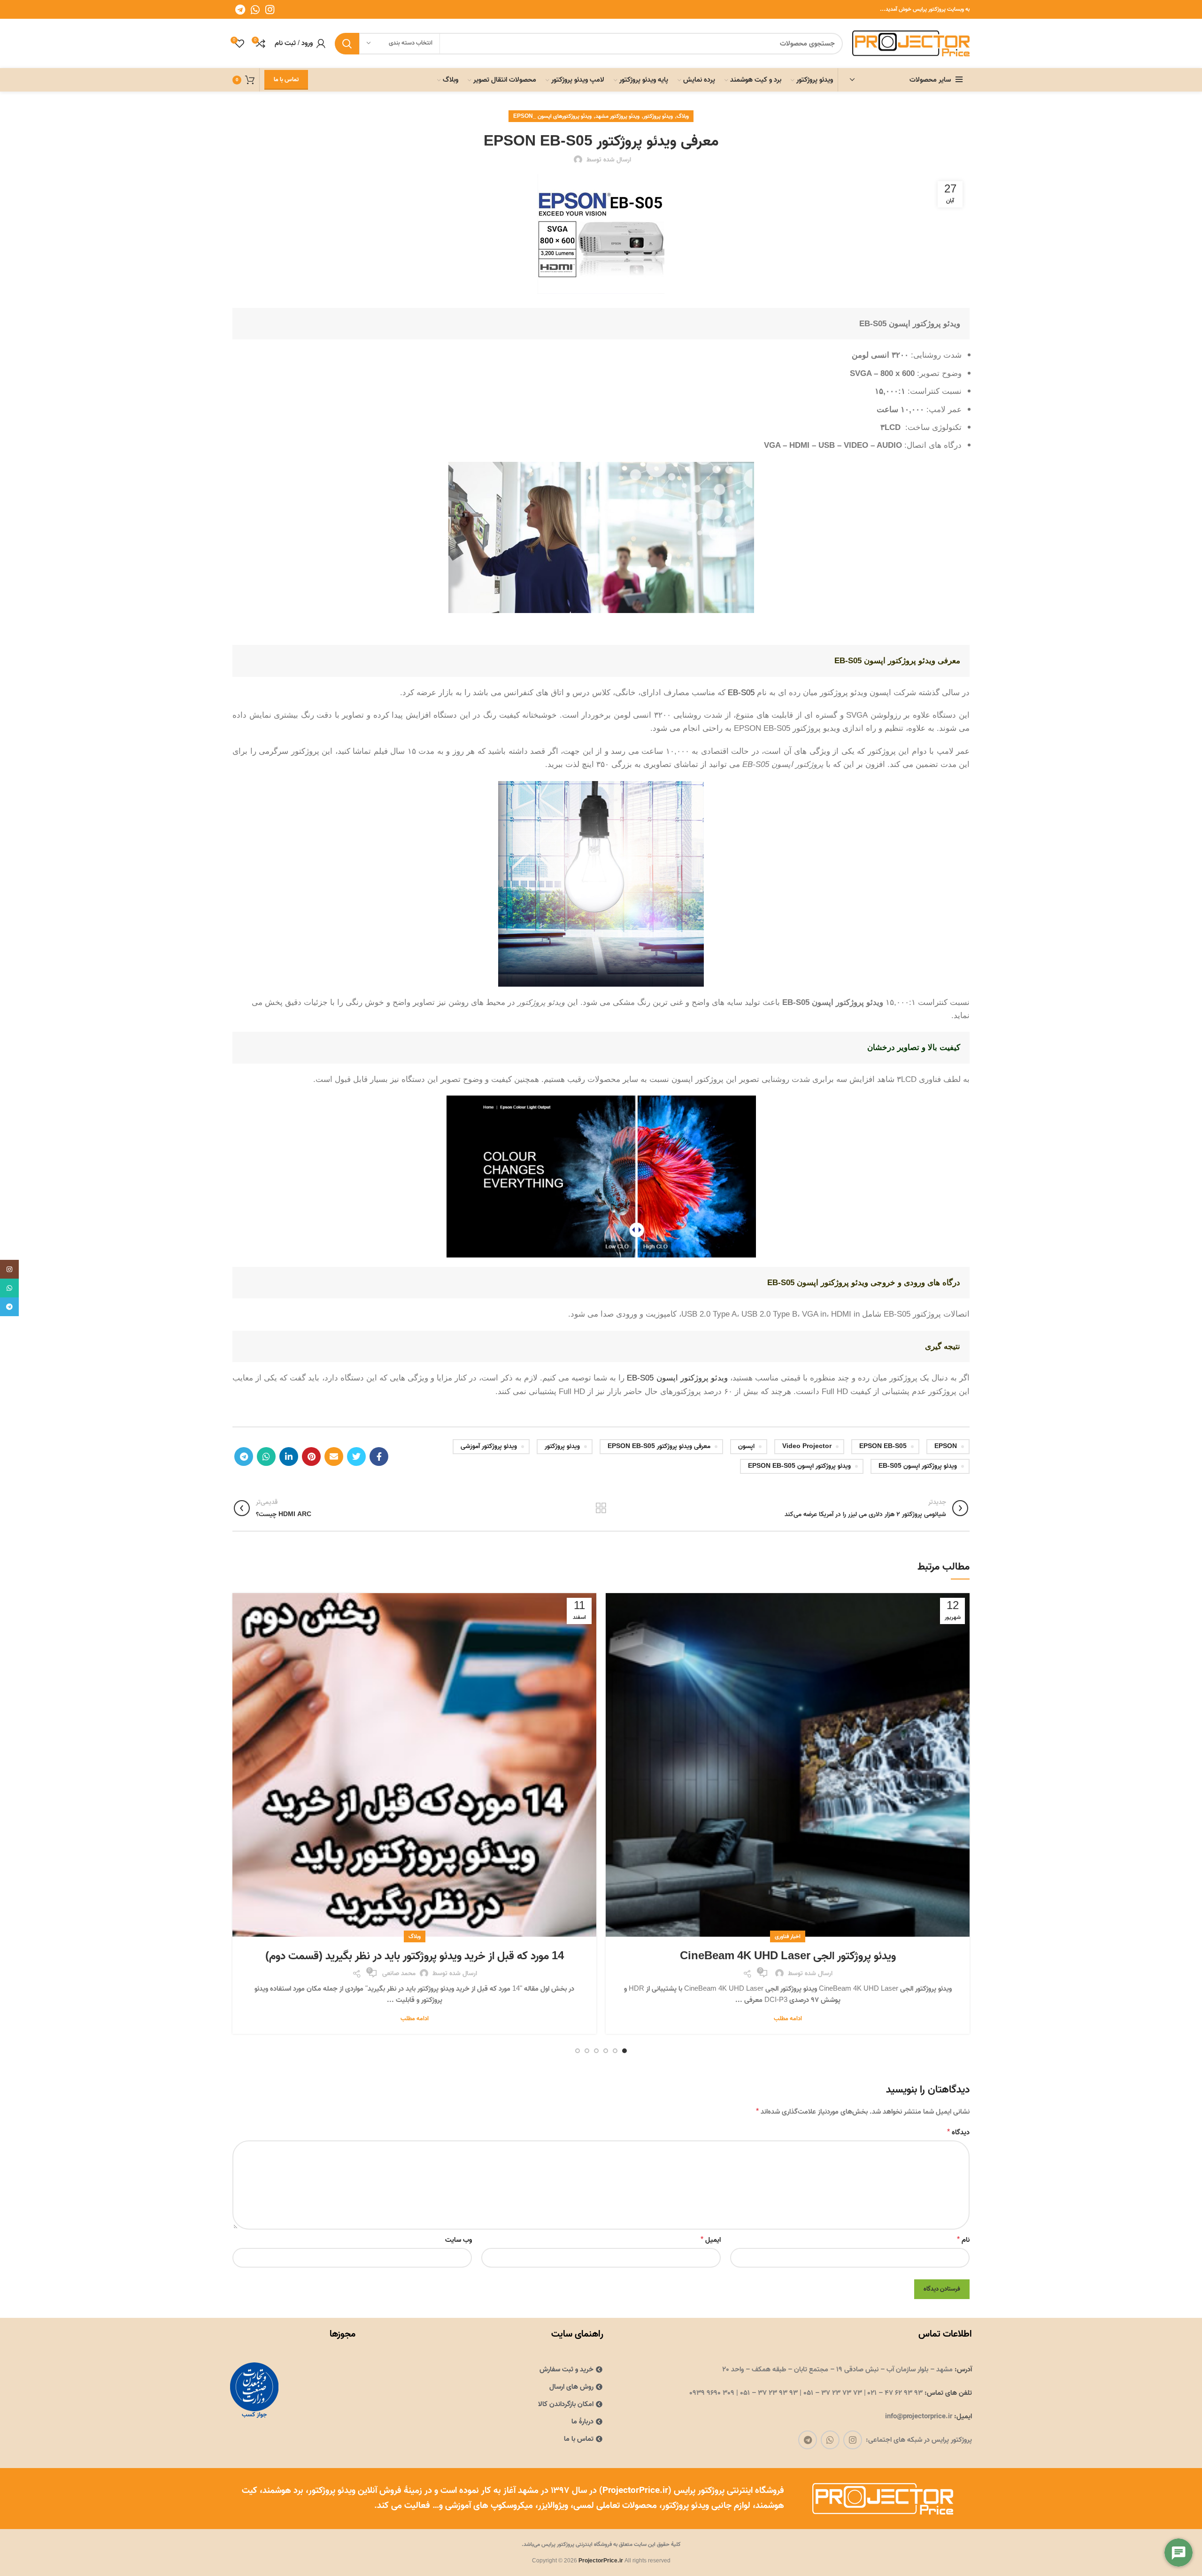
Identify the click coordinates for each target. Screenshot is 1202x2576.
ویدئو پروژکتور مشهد (617, 116)
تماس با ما (286, 80)
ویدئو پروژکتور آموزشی (489, 1446)
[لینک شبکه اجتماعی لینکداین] (289, 1457)
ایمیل (711, 2240)
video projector (807, 1446)
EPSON (946, 1446)
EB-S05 (742, 692)
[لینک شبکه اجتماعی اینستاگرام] (270, 9)
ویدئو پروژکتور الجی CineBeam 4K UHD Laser (788, 1956)
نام (963, 2240)
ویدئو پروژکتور (658, 116)
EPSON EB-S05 (883, 1446)
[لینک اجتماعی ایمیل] (334, 1457)
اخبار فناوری (788, 1936)
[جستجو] (347, 44)
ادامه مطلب (788, 2019)
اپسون (746, 1446)
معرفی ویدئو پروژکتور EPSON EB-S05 (659, 1446)
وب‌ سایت (458, 2240)
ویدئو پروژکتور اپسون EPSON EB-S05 (799, 1466)
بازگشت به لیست (601, 1508)
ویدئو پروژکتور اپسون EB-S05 (677, 1378)
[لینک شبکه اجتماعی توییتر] (356, 1457)
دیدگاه (958, 2132)
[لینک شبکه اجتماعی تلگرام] (240, 9)
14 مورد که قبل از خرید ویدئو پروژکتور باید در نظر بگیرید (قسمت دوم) (415, 1956)
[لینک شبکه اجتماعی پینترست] (311, 1457)
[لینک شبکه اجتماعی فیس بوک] (379, 1457)
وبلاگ (683, 116)
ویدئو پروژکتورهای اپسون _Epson (552, 116)
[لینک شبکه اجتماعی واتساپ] (255, 9)
